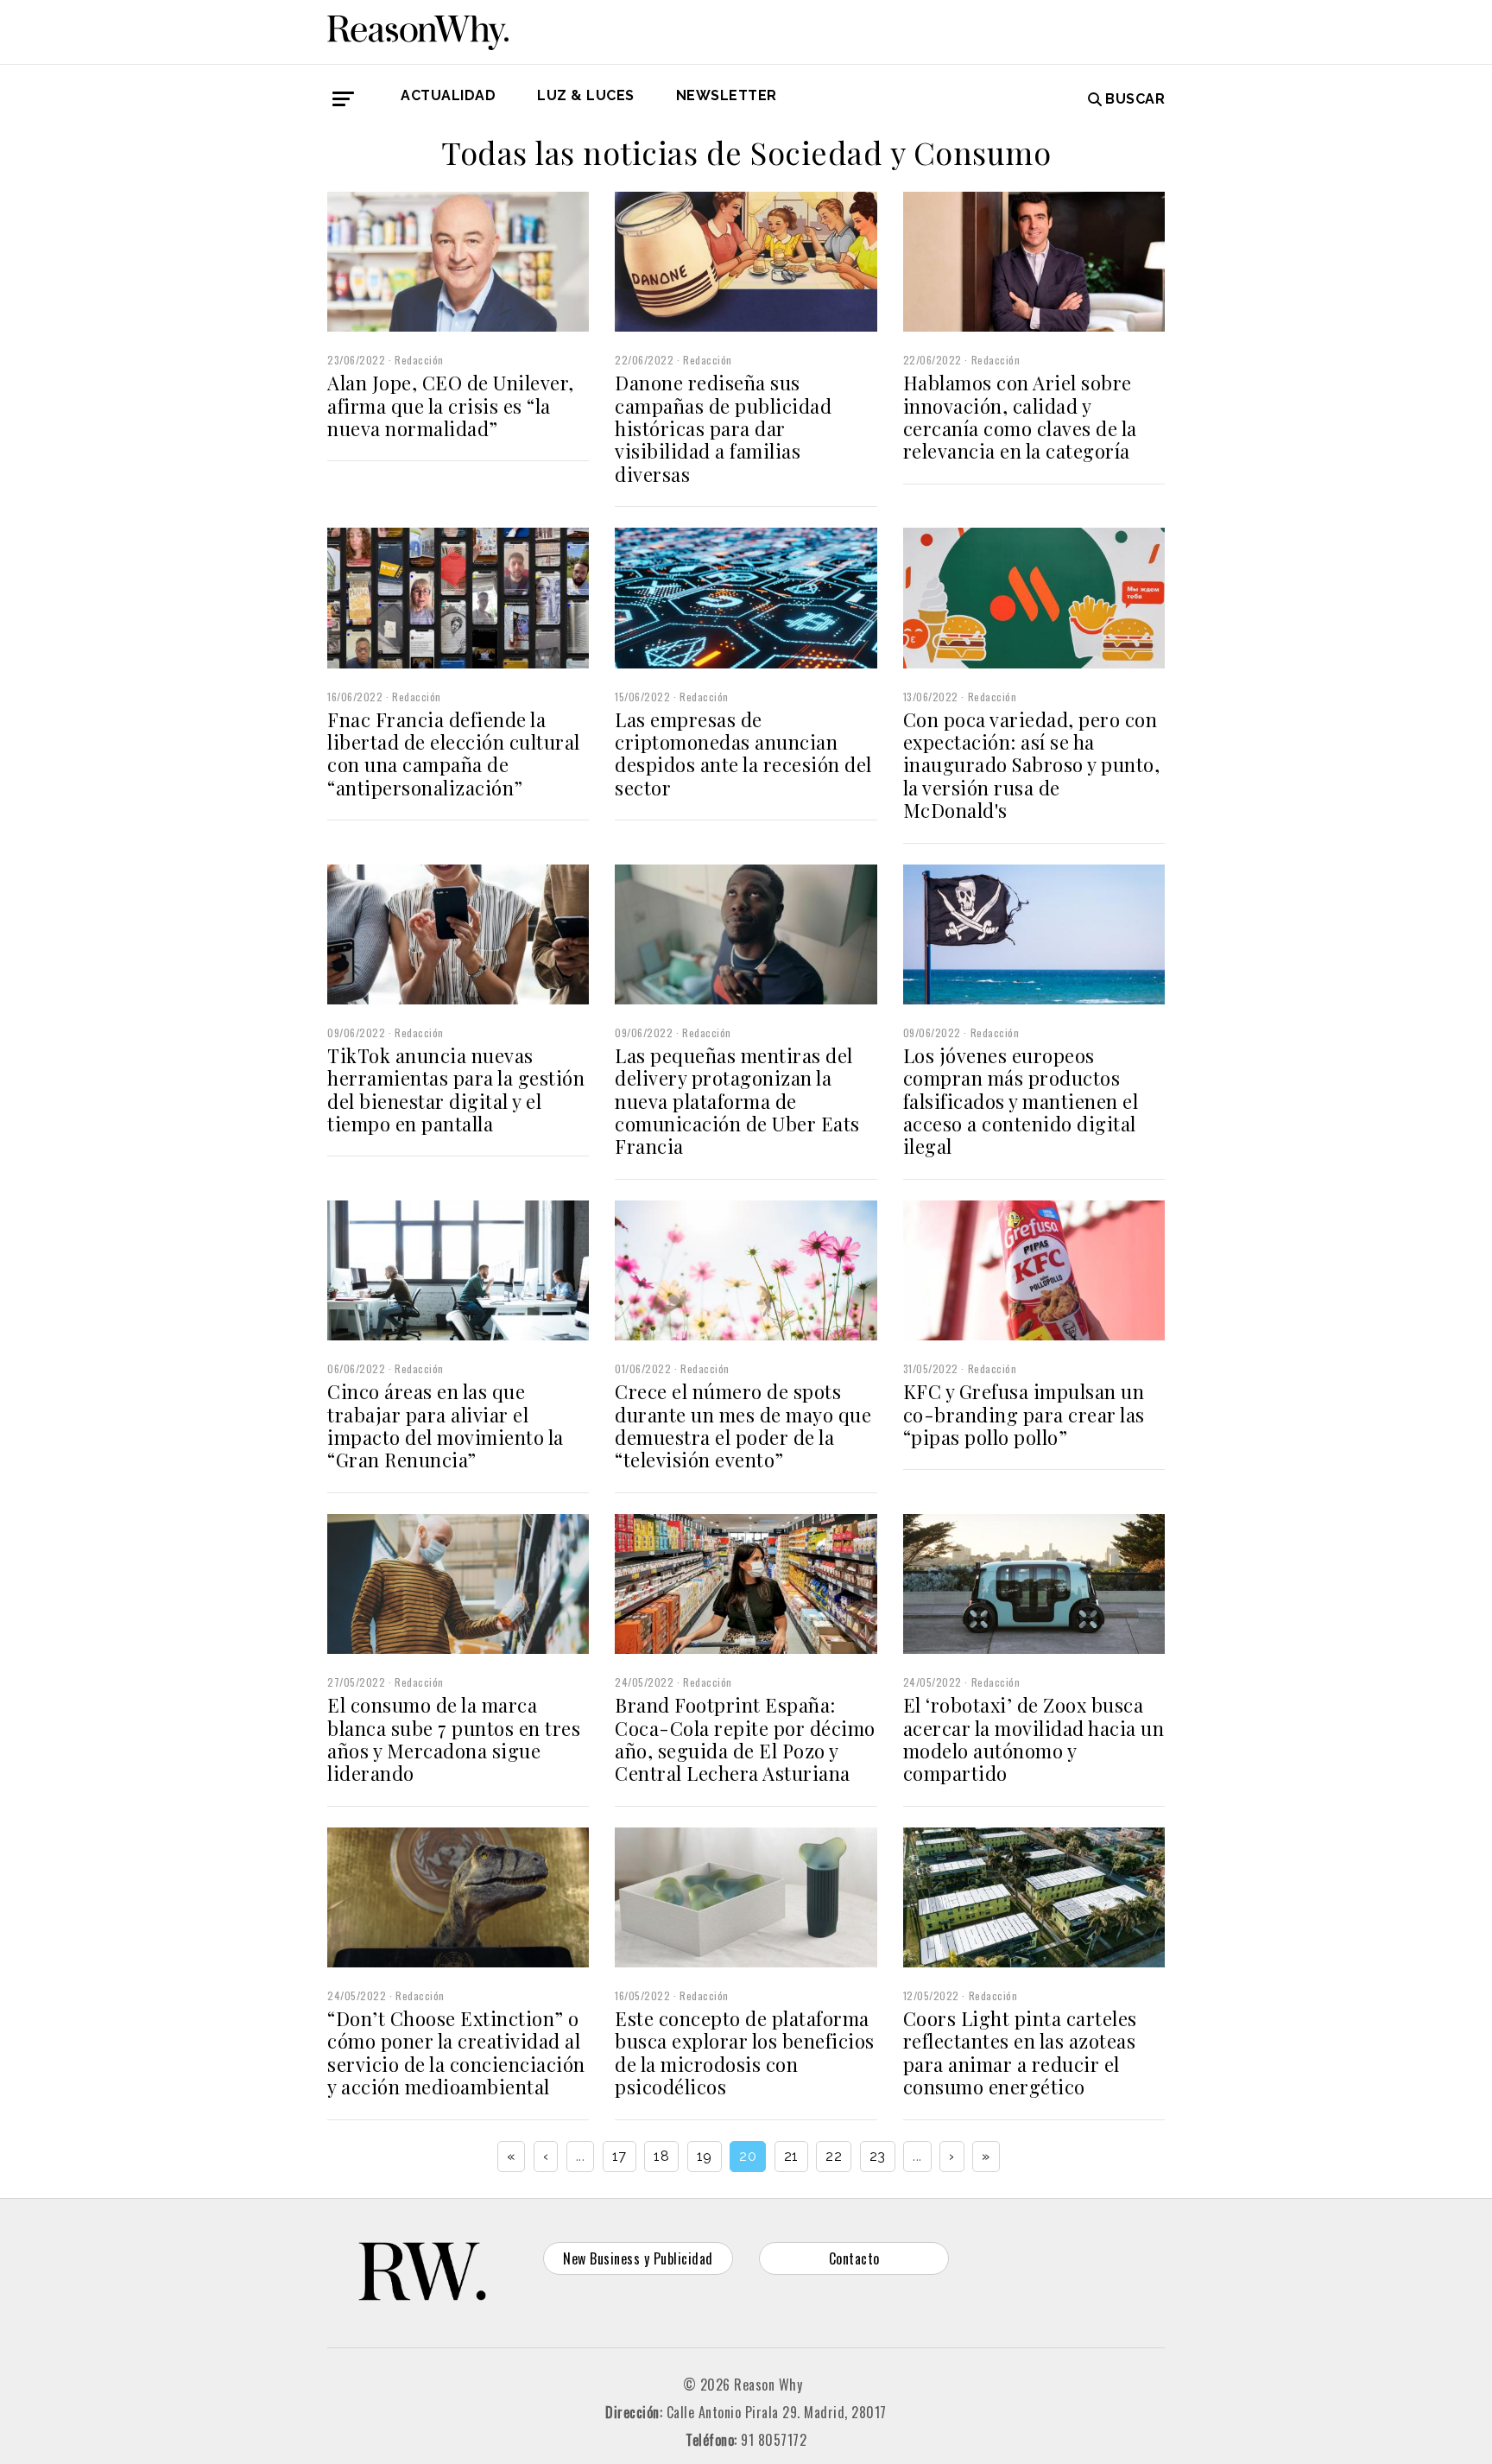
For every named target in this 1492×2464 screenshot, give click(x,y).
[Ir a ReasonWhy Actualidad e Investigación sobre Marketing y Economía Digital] (418, 29)
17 (620, 2156)
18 (661, 2156)
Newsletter (727, 95)
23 (878, 2156)
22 (834, 2156)
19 (705, 2156)
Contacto (854, 2258)
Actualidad (448, 95)
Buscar (1135, 99)
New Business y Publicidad (638, 2258)
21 (791, 2156)
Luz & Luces (586, 95)
